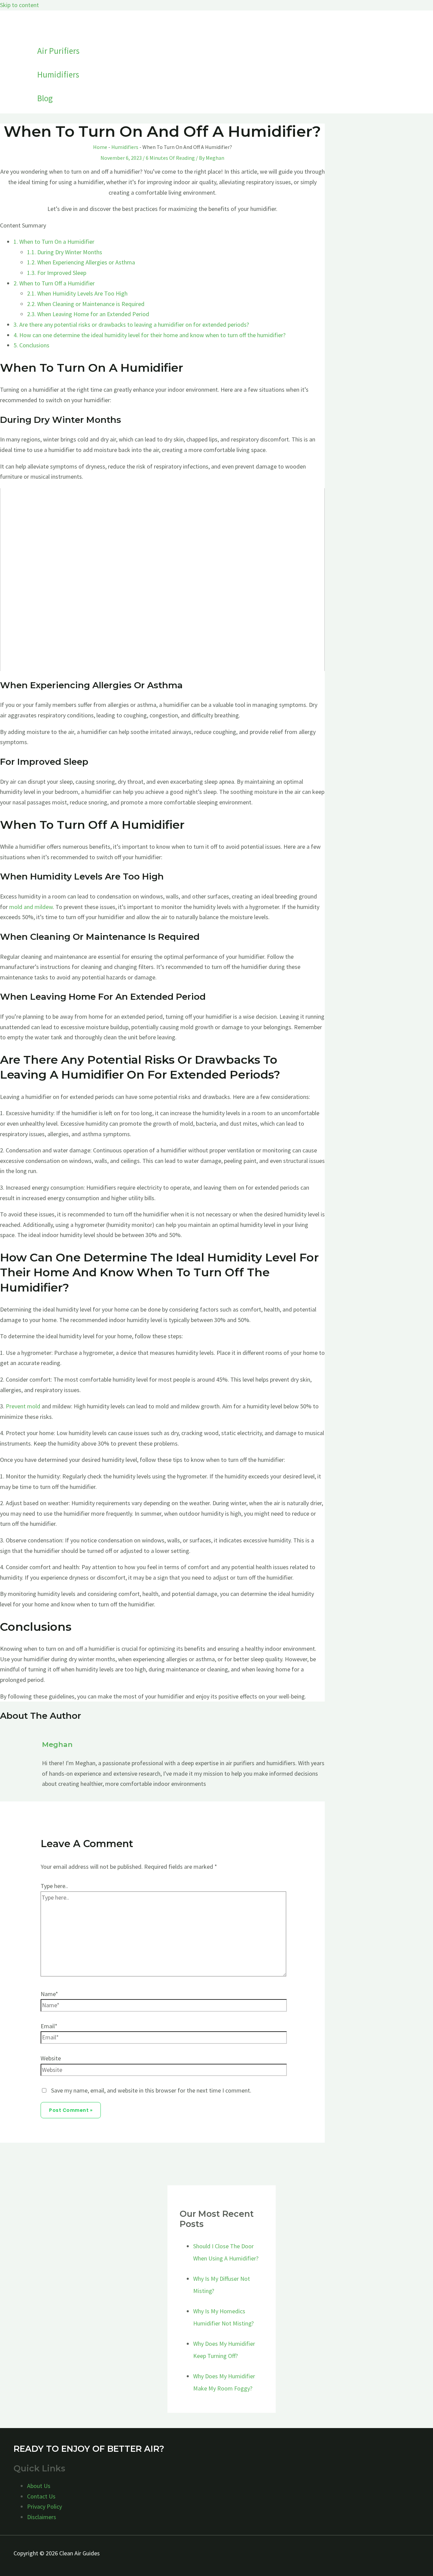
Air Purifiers (58, 51)
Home (100, 147)
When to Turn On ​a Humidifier (54, 242)
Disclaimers (42, 2517)
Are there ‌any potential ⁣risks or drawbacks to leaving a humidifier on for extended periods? (131, 324)
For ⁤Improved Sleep (57, 273)
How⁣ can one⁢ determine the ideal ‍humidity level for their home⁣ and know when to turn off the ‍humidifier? (150, 335)
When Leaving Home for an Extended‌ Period (88, 314)
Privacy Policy (44, 2506)
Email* (49, 2026)
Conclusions (31, 345)
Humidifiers (58, 74)
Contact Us (41, 2496)
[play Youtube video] (162, 580)
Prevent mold (23, 1406)
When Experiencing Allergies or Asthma (81, 262)
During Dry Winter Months (65, 252)
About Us (39, 2486)
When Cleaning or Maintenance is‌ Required (86, 304)
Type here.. (54, 1886)
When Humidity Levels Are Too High (77, 293)
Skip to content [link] (19, 5)
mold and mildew (31, 907)
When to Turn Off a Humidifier (54, 283)
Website (51, 2058)
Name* (49, 1994)
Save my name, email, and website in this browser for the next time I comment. (151, 2090)
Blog (45, 98)
